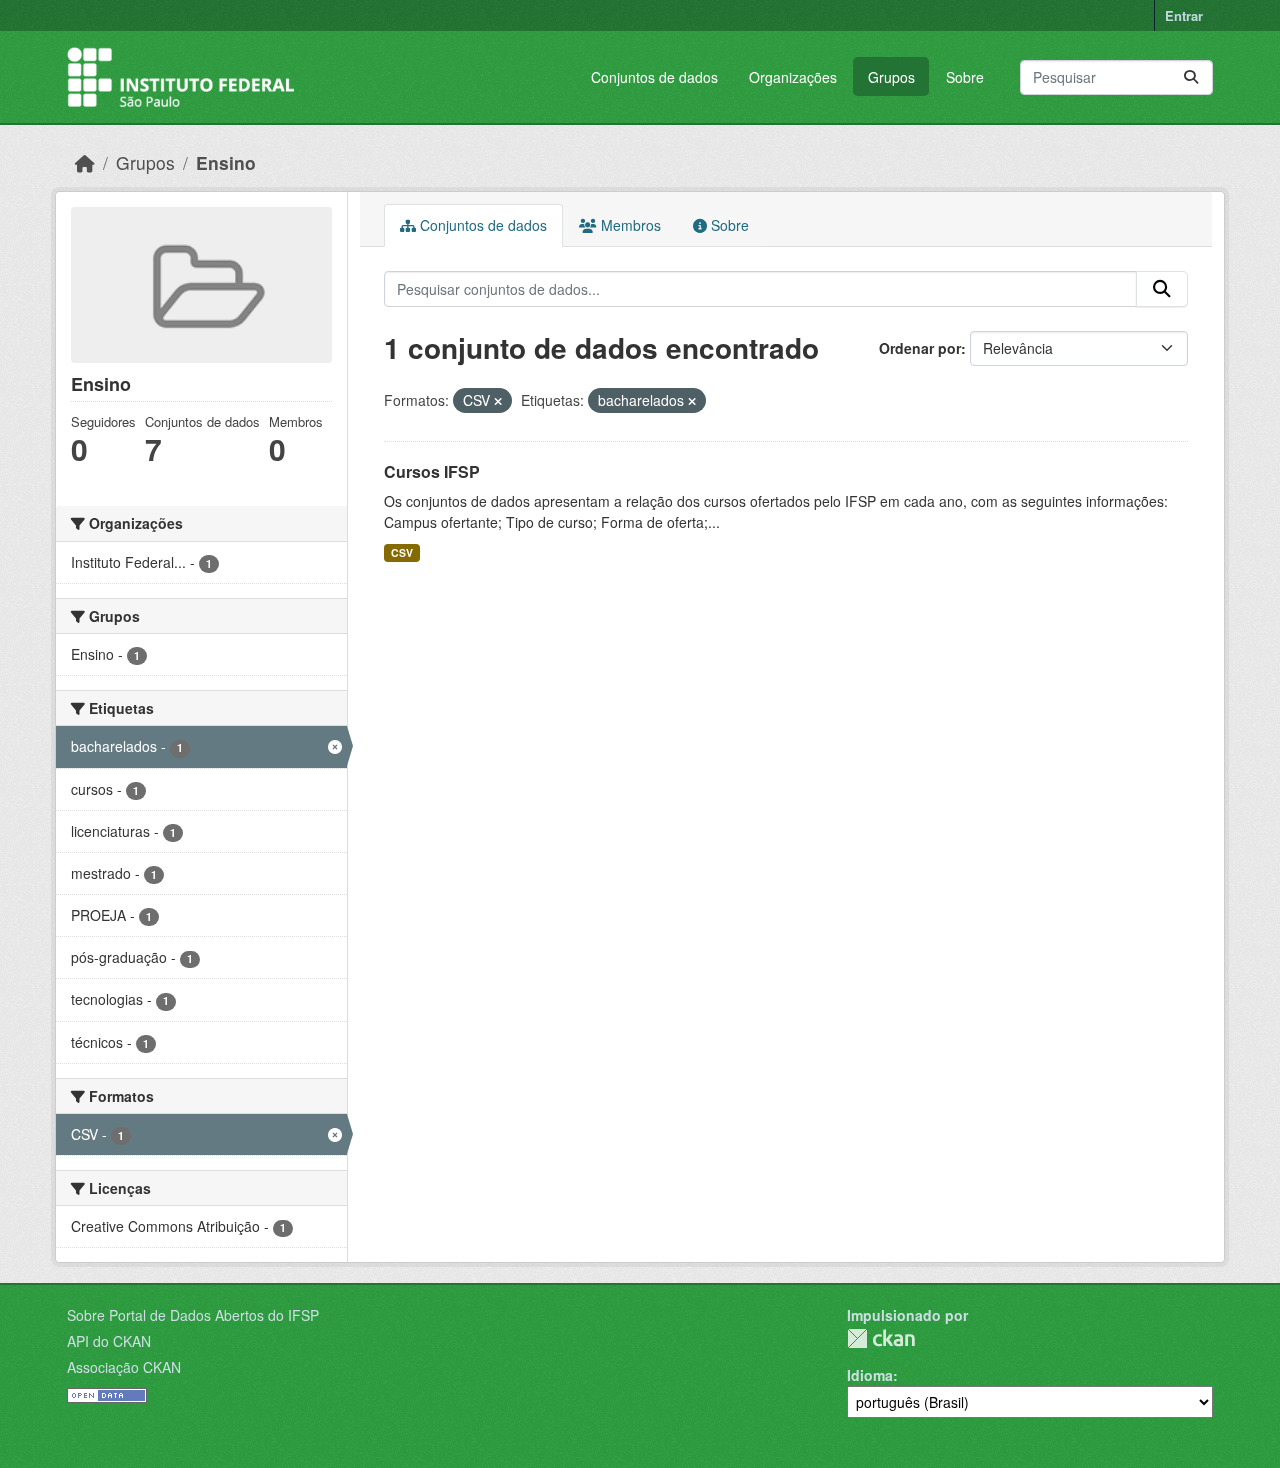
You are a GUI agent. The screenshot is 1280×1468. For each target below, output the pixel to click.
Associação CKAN (124, 1367)
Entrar (1184, 15)
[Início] (85, 162)
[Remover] (498, 401)
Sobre (965, 77)
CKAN (881, 1338)
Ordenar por (920, 348)
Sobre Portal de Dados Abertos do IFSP (193, 1315)
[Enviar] (1191, 77)
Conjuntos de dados (654, 77)
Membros (629, 225)
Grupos (891, 77)
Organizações (793, 77)
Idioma (870, 1375)
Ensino (226, 162)
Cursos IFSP (432, 471)
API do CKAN (109, 1341)
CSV (402, 552)
